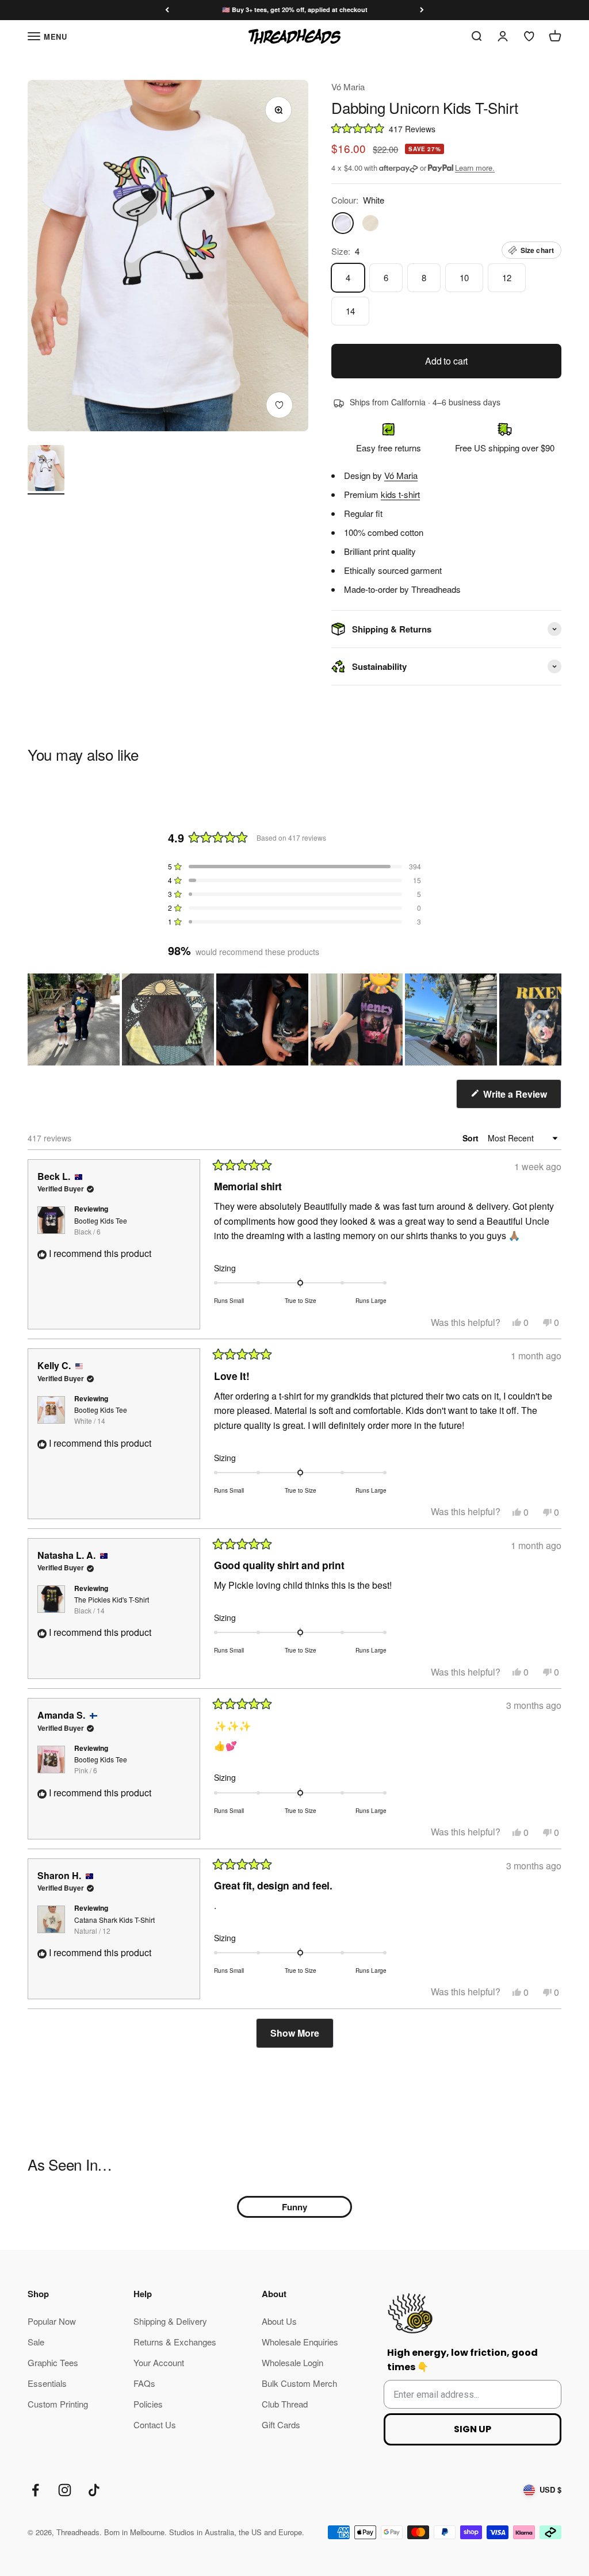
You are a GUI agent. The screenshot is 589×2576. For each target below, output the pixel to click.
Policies (148, 2404)
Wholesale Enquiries (300, 2342)
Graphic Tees (53, 2362)
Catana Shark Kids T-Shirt (114, 1925)
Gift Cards (281, 2424)
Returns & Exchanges (175, 2342)
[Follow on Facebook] (35, 2490)
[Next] (422, 10)
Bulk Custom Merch (299, 2383)
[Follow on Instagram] (65, 2490)
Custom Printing (58, 2404)
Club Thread (285, 2404)
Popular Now (52, 2321)
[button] (446, 128)
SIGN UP (473, 2429)
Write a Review (521, 1098)
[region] (294, 1019)
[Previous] (167, 10)
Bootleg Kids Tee (101, 1226)
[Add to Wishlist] (280, 405)
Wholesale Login (292, 2362)
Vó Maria (348, 87)
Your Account (159, 2362)
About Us (279, 2321)
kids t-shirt (400, 494)
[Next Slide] (552, 1019)
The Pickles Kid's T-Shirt (112, 1605)
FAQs (144, 2383)
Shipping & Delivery (170, 2321)
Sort (472, 1138)
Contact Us (155, 2424)
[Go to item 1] (46, 470)
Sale (36, 2342)
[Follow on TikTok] (94, 2490)
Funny (294, 2207)
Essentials (47, 2383)
